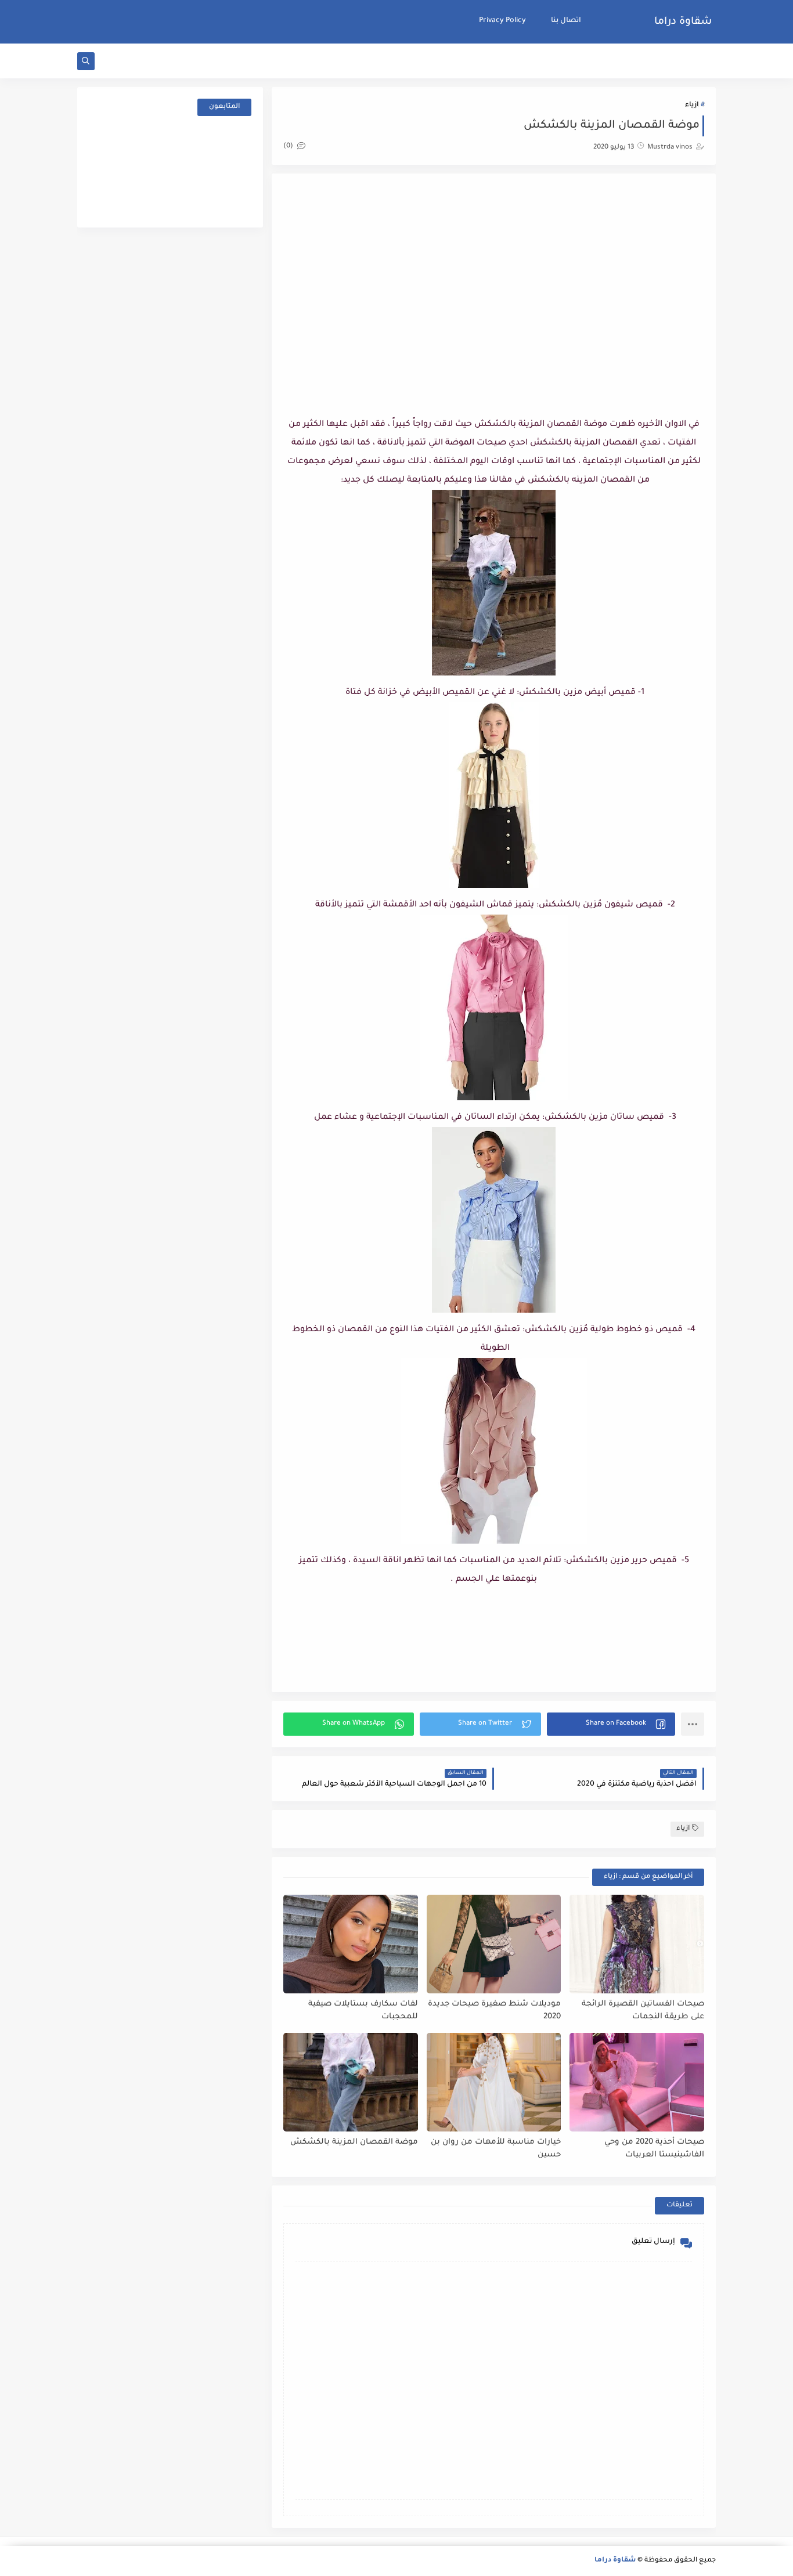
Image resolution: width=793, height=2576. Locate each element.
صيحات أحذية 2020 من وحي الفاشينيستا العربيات (654, 2149)
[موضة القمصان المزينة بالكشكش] (351, 2082)
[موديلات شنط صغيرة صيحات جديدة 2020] (494, 1944)
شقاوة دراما (683, 22)
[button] (611, 1724)
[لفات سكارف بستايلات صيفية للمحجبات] (351, 1944)
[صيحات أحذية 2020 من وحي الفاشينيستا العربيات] (637, 2082)
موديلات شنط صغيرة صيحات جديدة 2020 (494, 2011)
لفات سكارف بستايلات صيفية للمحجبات (363, 2011)
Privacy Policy (502, 21)
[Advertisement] (494, 278)
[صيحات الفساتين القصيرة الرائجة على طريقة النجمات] (637, 1944)
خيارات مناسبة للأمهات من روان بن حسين (496, 2149)
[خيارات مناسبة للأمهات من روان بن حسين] (494, 2082)
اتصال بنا (566, 21)
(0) (289, 147)
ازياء (692, 105)
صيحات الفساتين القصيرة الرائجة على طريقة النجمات (643, 2011)
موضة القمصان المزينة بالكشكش (354, 2142)
